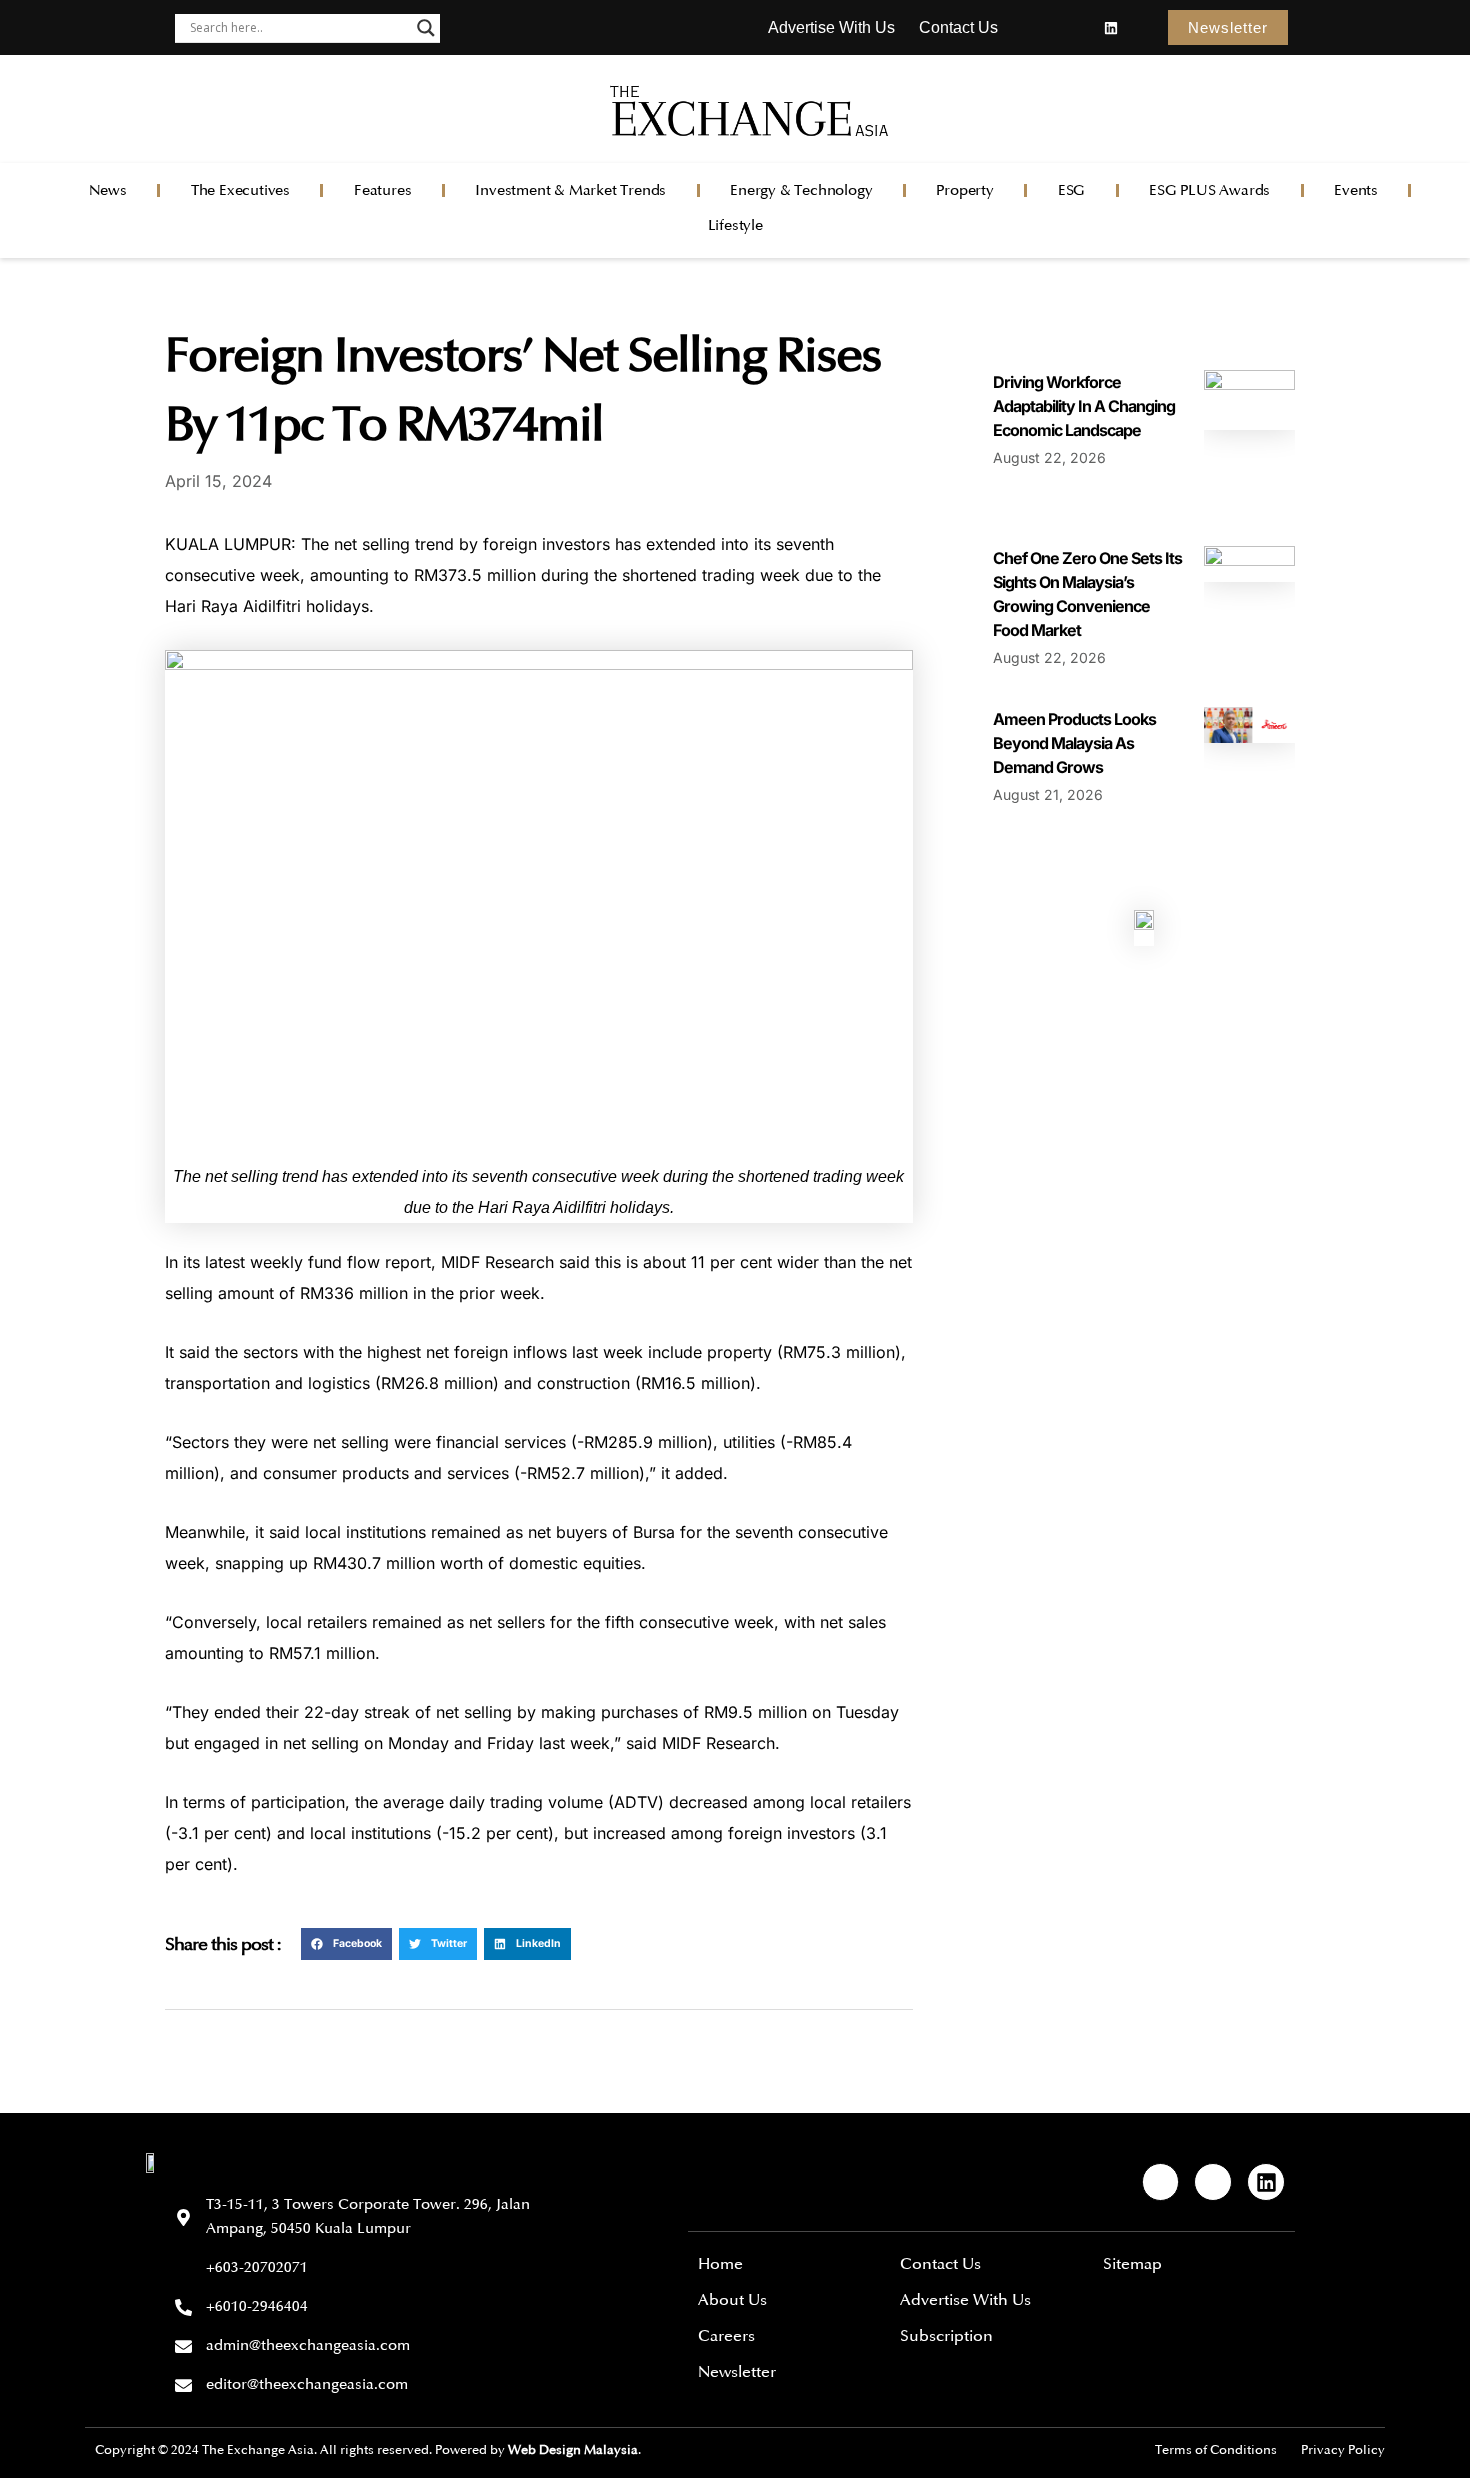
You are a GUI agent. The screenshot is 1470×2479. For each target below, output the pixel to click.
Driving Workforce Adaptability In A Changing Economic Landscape (1084, 406)
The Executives (240, 190)
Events (1356, 190)
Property (964, 190)
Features (382, 190)
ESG (1071, 190)
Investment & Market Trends (570, 190)
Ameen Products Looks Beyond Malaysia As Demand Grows (1074, 743)
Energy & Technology (801, 190)
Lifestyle (735, 225)
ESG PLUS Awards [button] (1209, 190)
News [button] (108, 190)
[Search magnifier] (426, 28)
